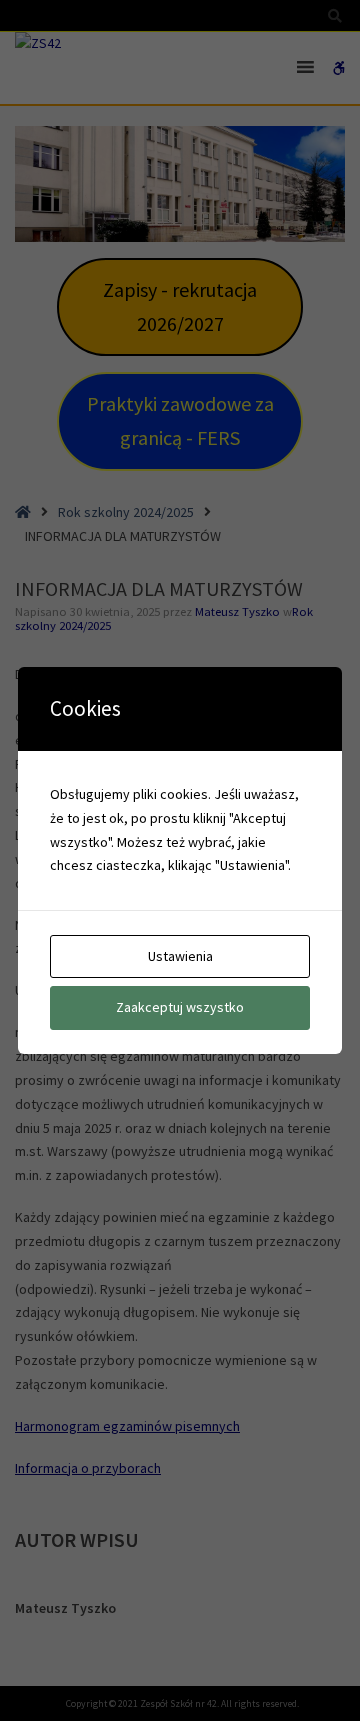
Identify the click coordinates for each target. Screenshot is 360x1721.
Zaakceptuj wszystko (180, 1007)
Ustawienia (180, 956)
